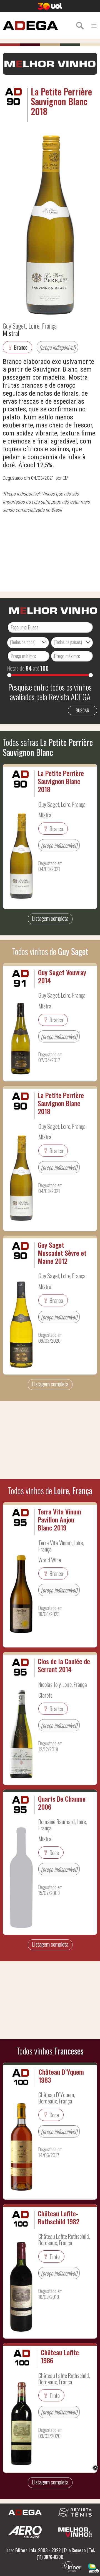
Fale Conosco (75, 2550)
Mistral (11, 333)
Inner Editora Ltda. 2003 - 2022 (33, 2550)
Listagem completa (50, 918)
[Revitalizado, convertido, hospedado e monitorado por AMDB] (94, 2567)
